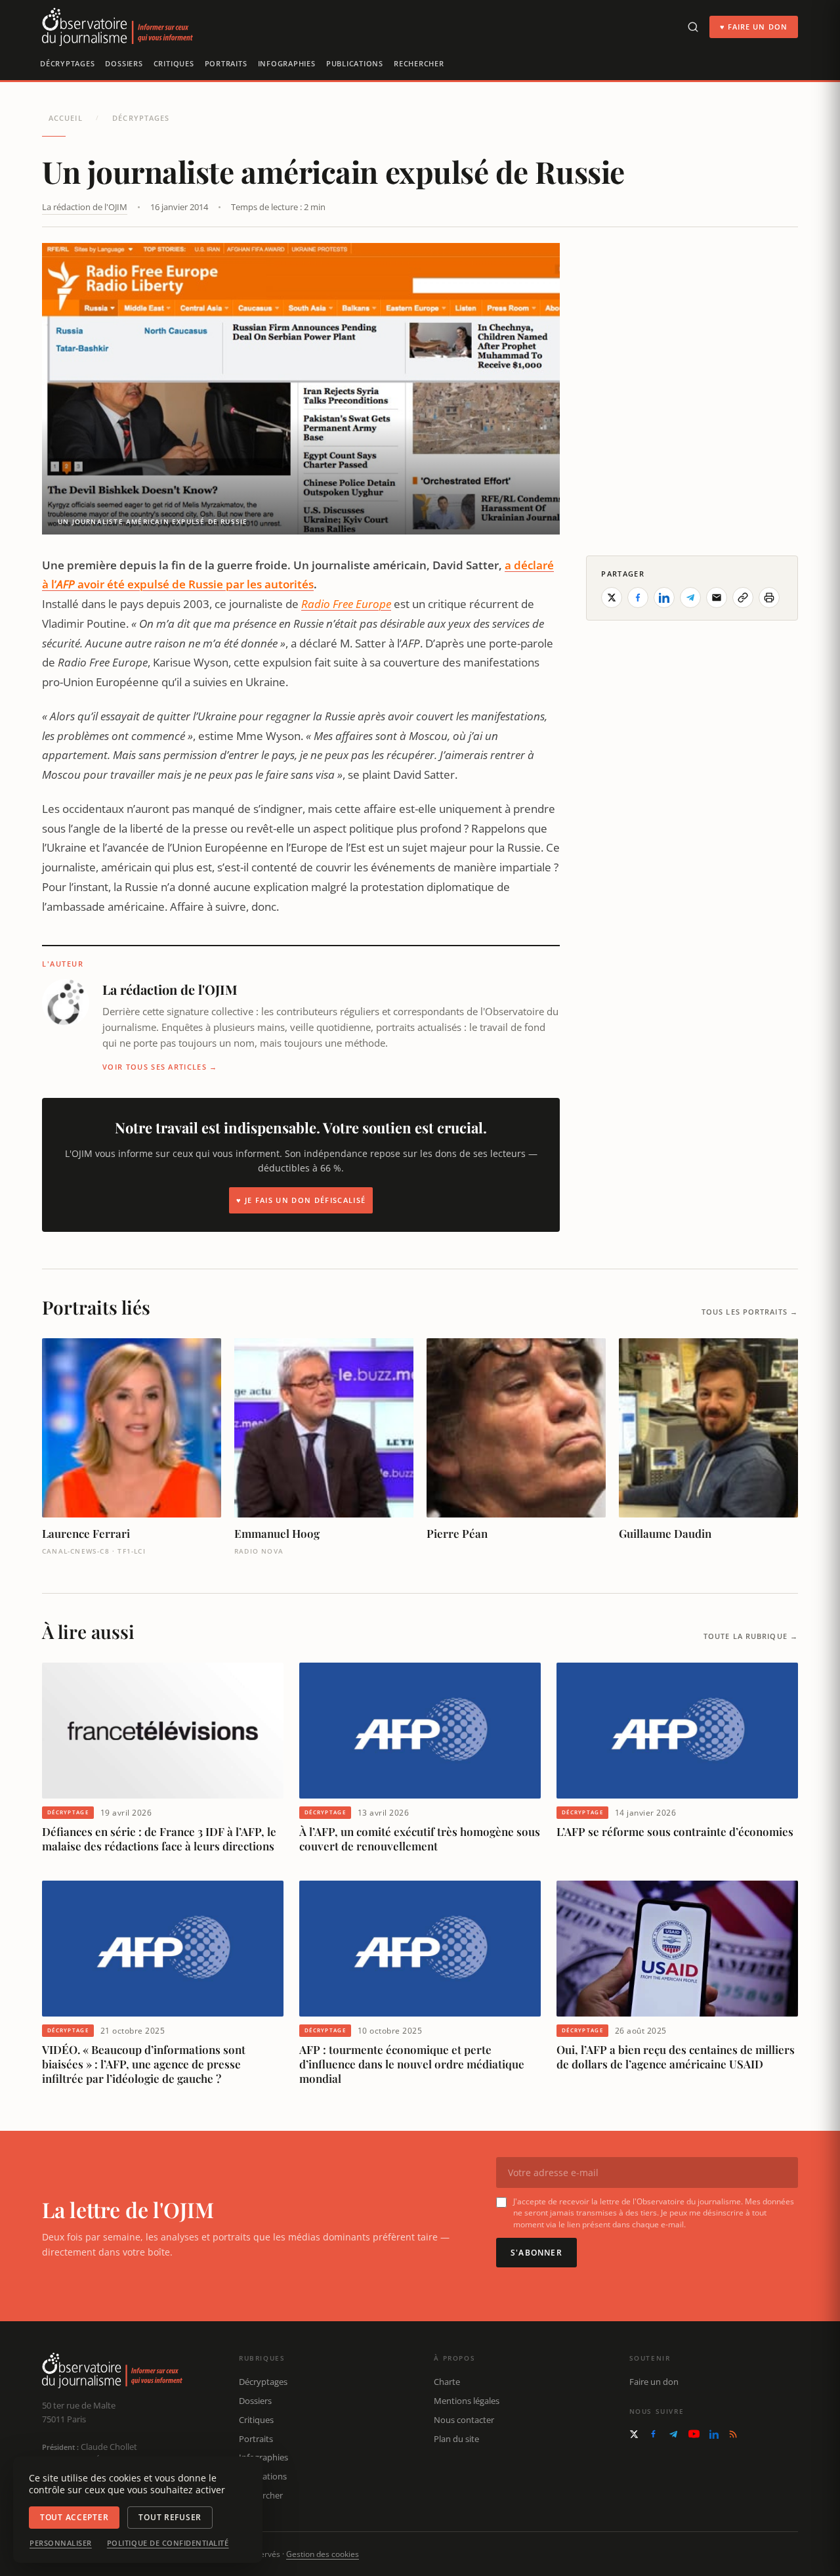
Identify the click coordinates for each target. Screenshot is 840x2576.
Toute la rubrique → (751, 1636)
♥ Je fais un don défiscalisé (301, 1200)
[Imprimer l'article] (769, 598)
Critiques (174, 63)
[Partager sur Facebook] (638, 598)
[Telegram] (673, 2434)
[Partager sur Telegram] (690, 598)
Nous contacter (464, 2420)
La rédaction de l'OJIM (85, 207)
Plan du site (456, 2439)
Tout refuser (170, 2517)
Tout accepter (74, 2517)
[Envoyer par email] (717, 598)
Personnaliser (61, 2543)
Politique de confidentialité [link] (168, 2543)
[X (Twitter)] (634, 2434)
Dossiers (124, 63)
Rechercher (419, 63)
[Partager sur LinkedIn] (664, 598)
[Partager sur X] (612, 598)
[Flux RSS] (733, 2434)
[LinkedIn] (714, 2434)
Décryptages (67, 63)
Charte (447, 2382)
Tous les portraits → (750, 1312)
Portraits (226, 63)
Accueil (66, 118)
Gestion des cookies (323, 2554)
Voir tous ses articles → (160, 1067)
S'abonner (536, 2253)
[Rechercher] (693, 27)
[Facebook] (653, 2434)
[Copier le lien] (743, 598)
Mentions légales (467, 2401)
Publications (355, 63)
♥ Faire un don (754, 27)
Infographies (287, 63)
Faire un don (654, 2382)
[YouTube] (694, 2434)
